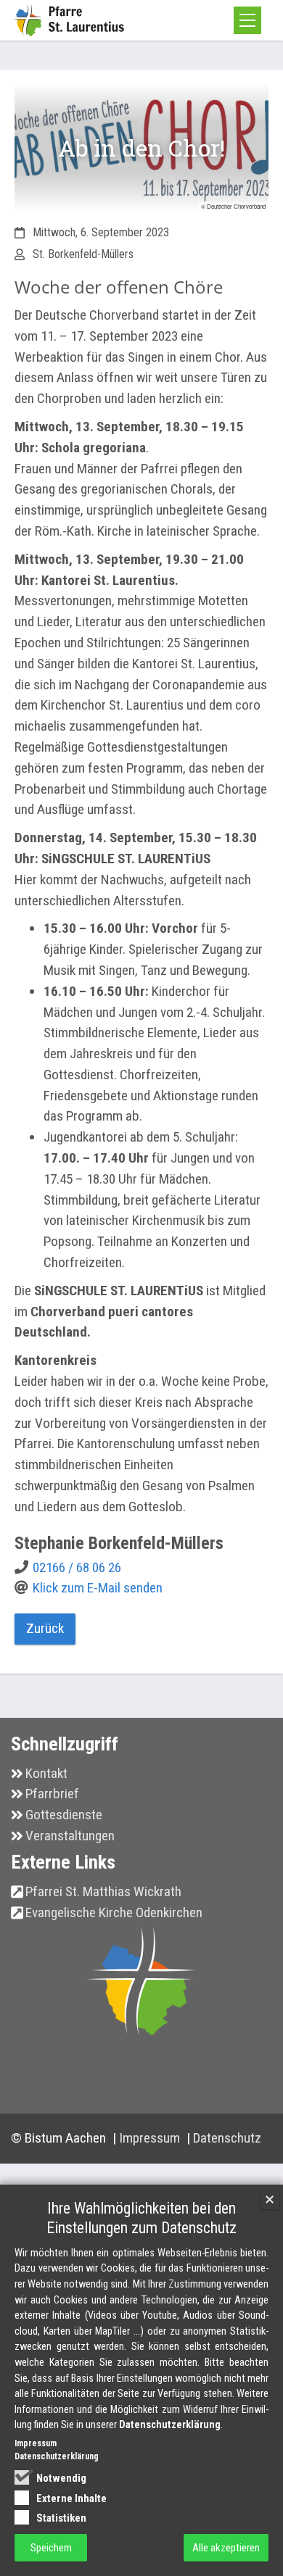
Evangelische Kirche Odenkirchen (114, 1912)
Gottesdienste (64, 1815)
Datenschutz (227, 2138)
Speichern (51, 2548)
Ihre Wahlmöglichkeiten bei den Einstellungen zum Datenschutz (141, 2218)
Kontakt (46, 1773)
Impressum (151, 2138)
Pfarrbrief (52, 1794)
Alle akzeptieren (226, 2548)
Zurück (45, 1628)
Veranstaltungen (70, 1836)
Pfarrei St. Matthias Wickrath (103, 1891)
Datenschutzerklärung (170, 2425)
